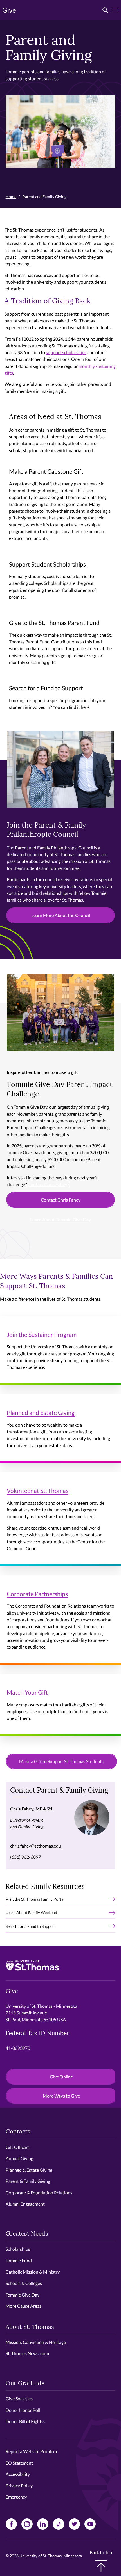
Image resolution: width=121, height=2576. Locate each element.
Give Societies (19, 2399)
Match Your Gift (27, 1692)
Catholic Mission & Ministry (33, 2272)
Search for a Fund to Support (46, 688)
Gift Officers (18, 2147)
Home (11, 197)
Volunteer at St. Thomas (38, 1490)
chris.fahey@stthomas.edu (36, 1846)
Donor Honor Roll (23, 2410)
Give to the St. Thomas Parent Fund (54, 623)
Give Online (61, 2077)
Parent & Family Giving (28, 2181)
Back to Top (101, 2552)
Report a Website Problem (31, 2451)
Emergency (16, 2497)
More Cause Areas (23, 2306)
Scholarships (18, 2249)
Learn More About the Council (61, 915)
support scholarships (66, 352)
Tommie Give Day (23, 2295)
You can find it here (71, 707)
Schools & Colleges (24, 2283)
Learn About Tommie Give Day (60, 1219)
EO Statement (19, 2463)
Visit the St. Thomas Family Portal (35, 1899)
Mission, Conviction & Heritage (36, 2342)
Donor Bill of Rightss (25, 2421)
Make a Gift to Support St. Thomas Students (61, 1761)
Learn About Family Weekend (31, 1912)
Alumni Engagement (25, 2204)
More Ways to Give (61, 2096)
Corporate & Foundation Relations (39, 2193)
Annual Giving (19, 2158)
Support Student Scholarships (47, 564)
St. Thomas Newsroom (27, 2353)
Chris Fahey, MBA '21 (31, 1809)
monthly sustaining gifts (32, 662)
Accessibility (18, 2474)
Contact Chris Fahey (47, 1184)
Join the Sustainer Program (42, 1334)
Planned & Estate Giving (29, 2170)
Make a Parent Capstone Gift (46, 471)
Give (9, 10)
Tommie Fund (19, 2260)
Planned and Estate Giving (41, 1412)
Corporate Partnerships (37, 1594)
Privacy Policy (19, 2486)
